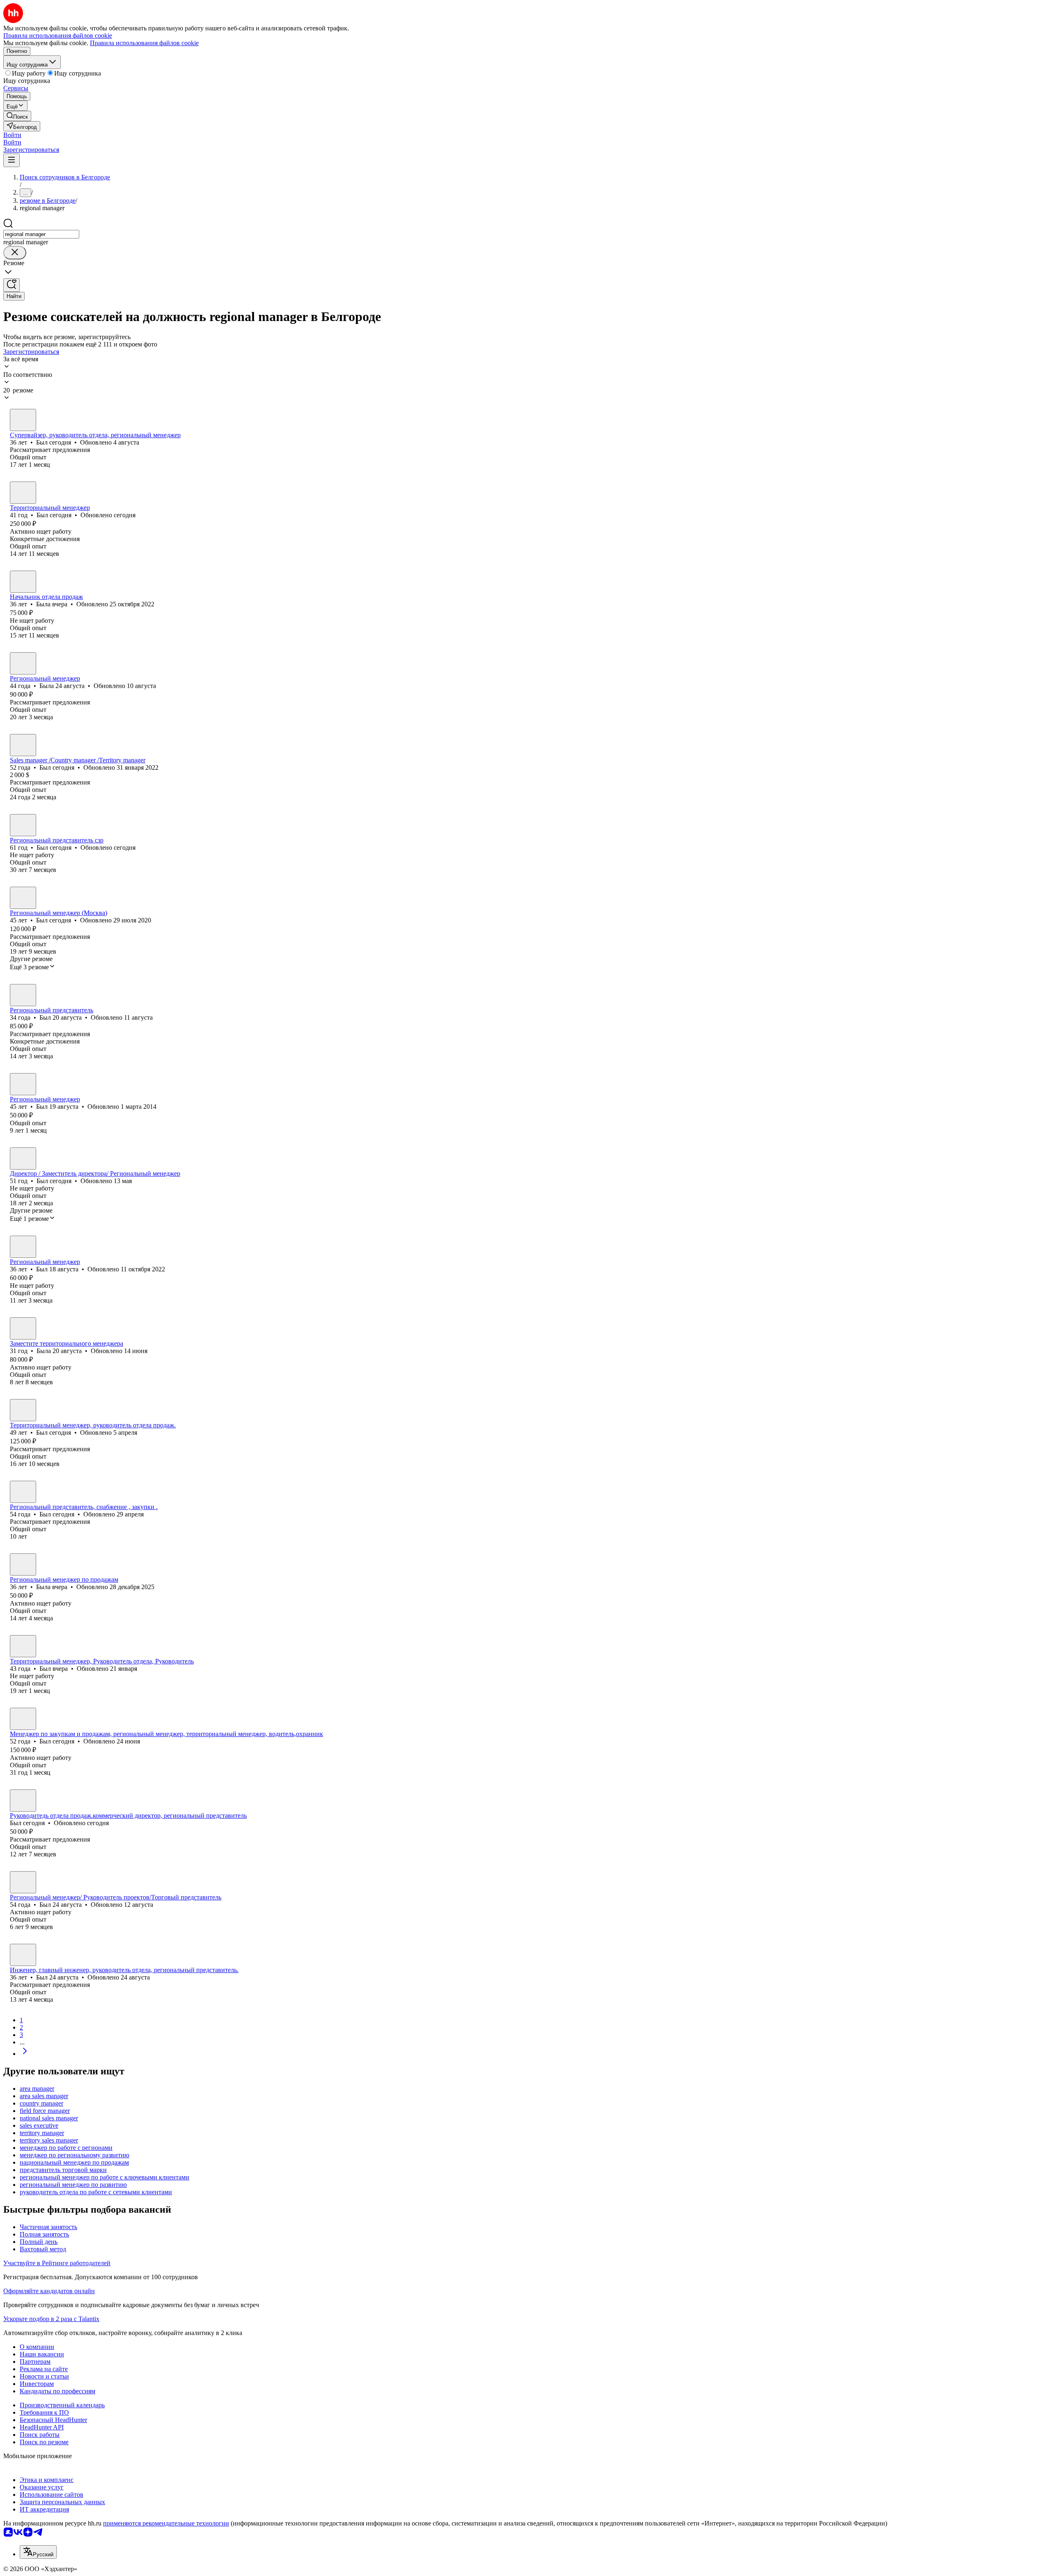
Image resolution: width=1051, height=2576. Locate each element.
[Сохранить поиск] (11, 285)
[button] (12, 135)
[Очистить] (15, 253)
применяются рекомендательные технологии (166, 2523)
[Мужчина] (23, 420)
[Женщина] (23, 582)
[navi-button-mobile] (11, 160)
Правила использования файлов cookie (144, 43)
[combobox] (41, 234)
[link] (17, 116)
